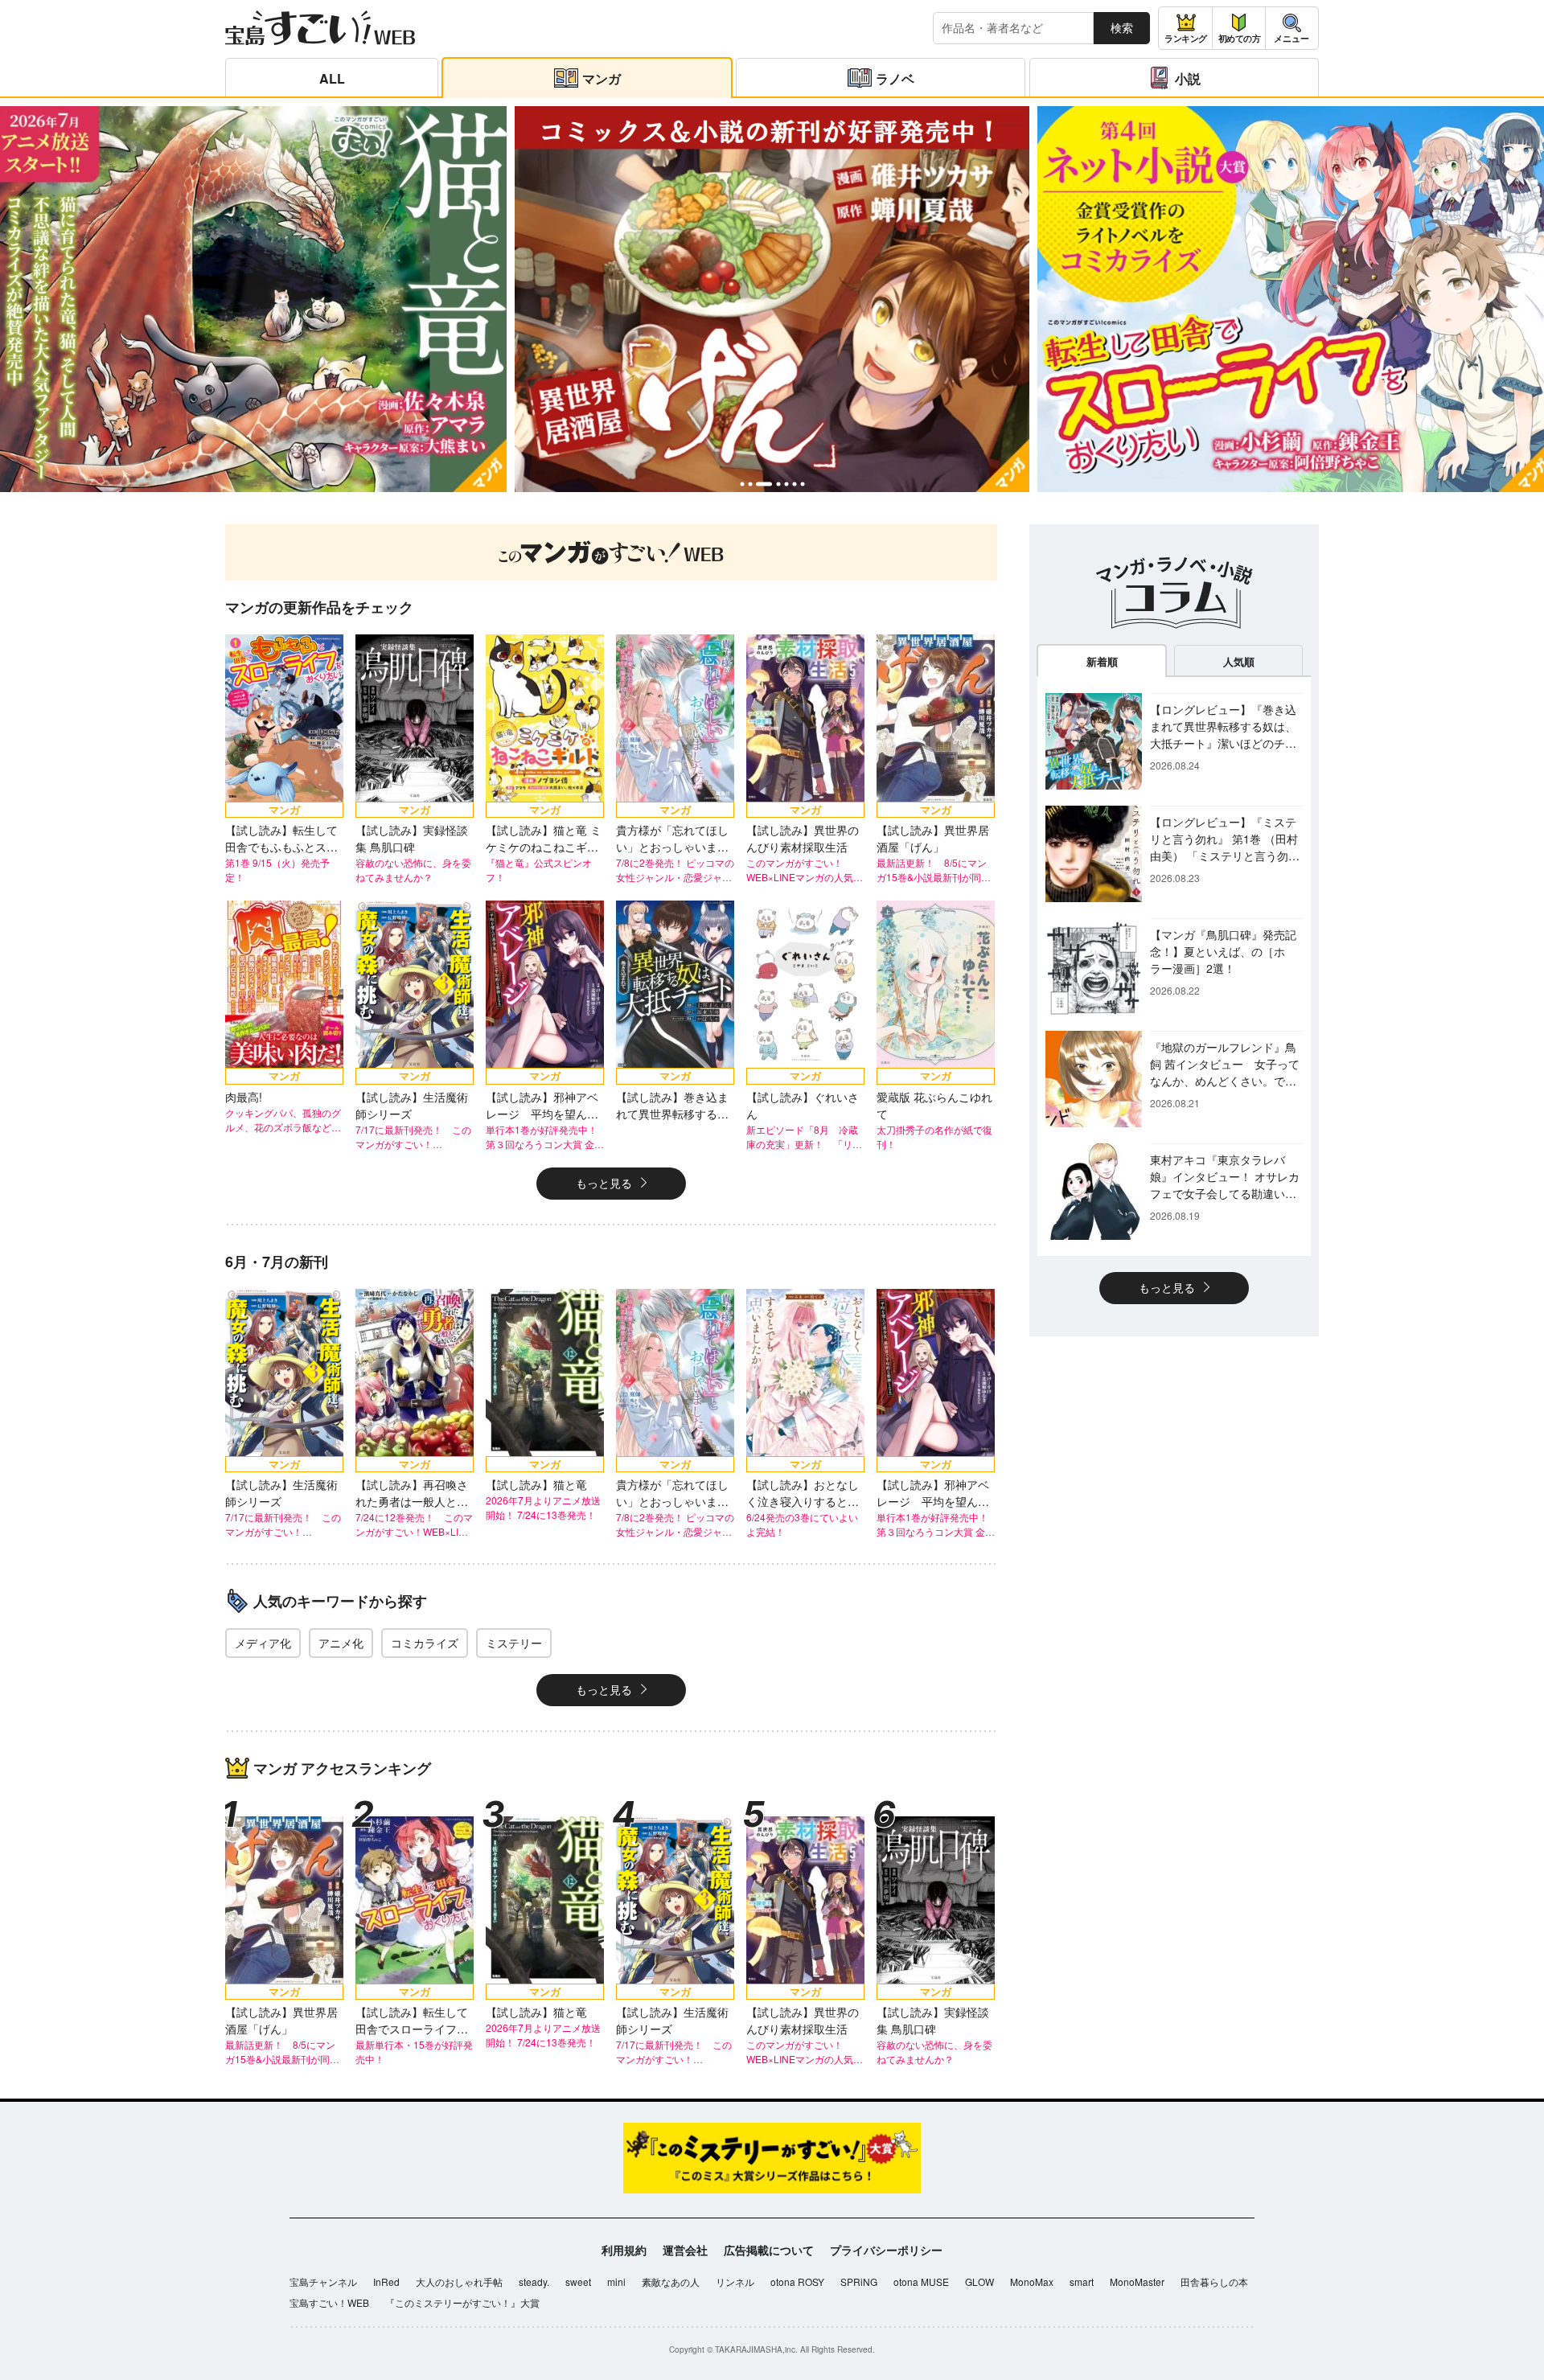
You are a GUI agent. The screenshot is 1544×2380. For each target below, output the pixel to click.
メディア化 (263, 1643)
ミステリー (514, 1643)
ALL (332, 78)
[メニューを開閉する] (1292, 28)
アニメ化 (341, 1643)
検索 (1122, 27)
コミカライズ (425, 1643)
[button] (742, 484)
